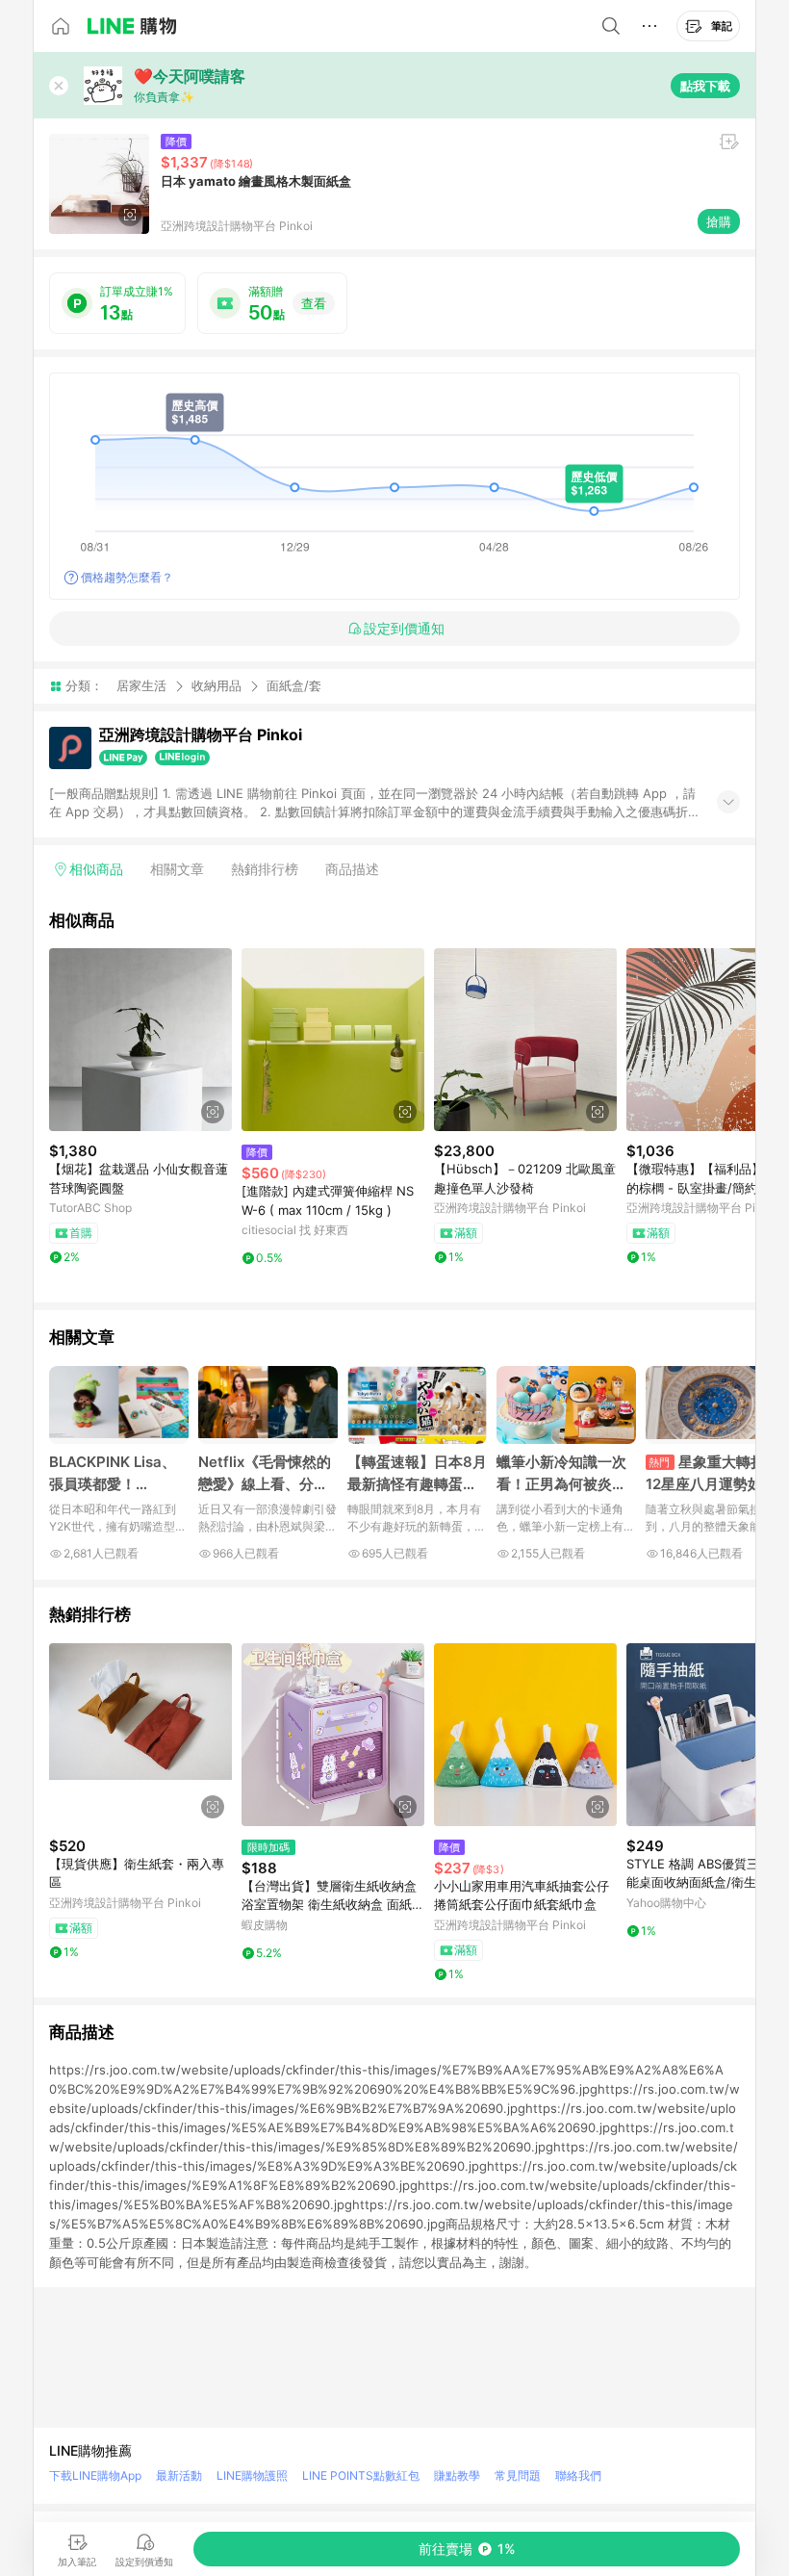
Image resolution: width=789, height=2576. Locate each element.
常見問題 (518, 2475)
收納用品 (216, 685)
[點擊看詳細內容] (140, 1040)
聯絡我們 (578, 2475)
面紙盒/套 (294, 686)
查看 (314, 303)
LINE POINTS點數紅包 (361, 2475)
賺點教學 (457, 2475)
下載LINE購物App (95, 2475)
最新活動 (179, 2475)
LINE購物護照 (252, 2475)
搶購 (719, 221)
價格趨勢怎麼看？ (127, 577)
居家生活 (141, 685)
